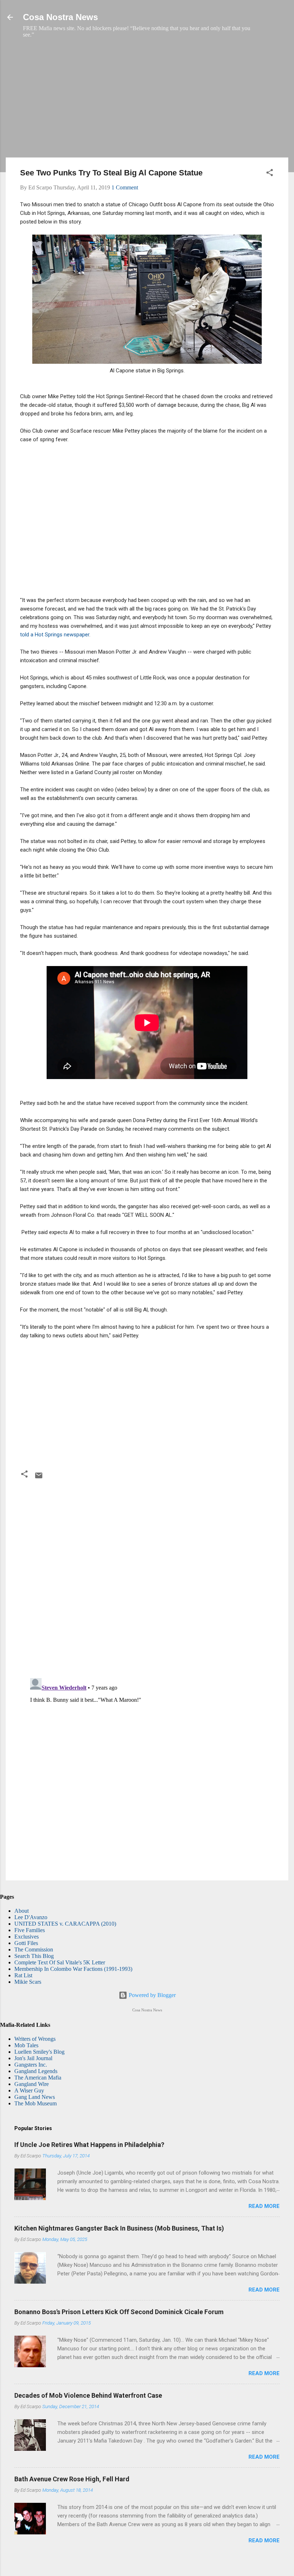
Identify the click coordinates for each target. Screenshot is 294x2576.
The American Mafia (38, 2078)
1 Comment (125, 187)
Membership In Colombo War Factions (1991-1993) (73, 1969)
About (22, 1911)
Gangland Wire (32, 2084)
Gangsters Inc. (31, 2065)
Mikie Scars (28, 1982)
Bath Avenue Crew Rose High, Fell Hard (72, 2479)
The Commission (34, 1949)
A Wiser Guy (29, 2090)
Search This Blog (34, 1956)
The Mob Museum (35, 2103)
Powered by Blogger (151, 1995)
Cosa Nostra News (60, 17)
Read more (264, 2206)
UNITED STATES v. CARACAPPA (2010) (65, 1924)
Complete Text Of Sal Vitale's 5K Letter (60, 1962)
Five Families (30, 1930)
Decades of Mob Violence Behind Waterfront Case (88, 2395)
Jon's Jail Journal (33, 2058)
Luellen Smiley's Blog (39, 2052)
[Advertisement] (147, 102)
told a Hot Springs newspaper (55, 635)
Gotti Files (26, 1943)
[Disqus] (147, 1580)
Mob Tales (26, 2045)
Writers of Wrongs (35, 2039)
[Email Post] (39, 1478)
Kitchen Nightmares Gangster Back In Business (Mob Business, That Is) (119, 2228)
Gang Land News (35, 2097)
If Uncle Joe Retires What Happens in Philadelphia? (89, 2145)
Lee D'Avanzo (31, 1917)
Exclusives (27, 1937)
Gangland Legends (36, 2071)
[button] (270, 174)
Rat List (23, 1975)
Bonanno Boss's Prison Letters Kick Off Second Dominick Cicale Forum (119, 2312)
